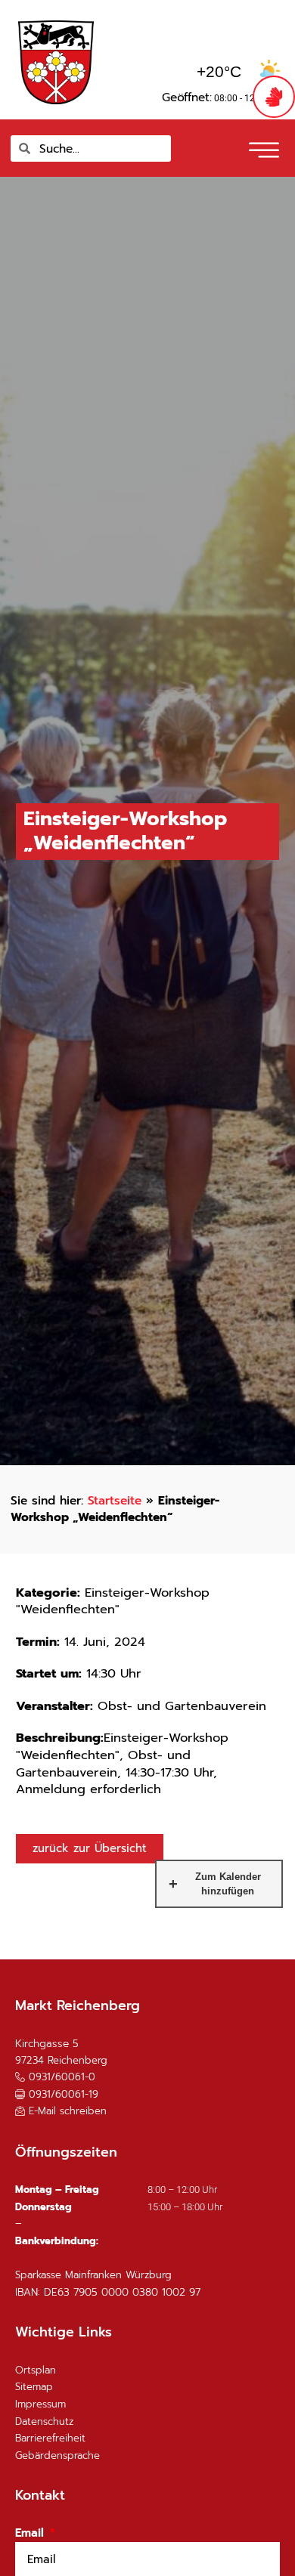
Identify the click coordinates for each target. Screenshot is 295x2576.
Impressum (40, 2404)
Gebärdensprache (57, 2455)
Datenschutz (44, 2421)
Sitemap (34, 2387)
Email (31, 2533)
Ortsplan (36, 2370)
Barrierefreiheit (50, 2438)
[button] (262, 145)
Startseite (115, 1500)
